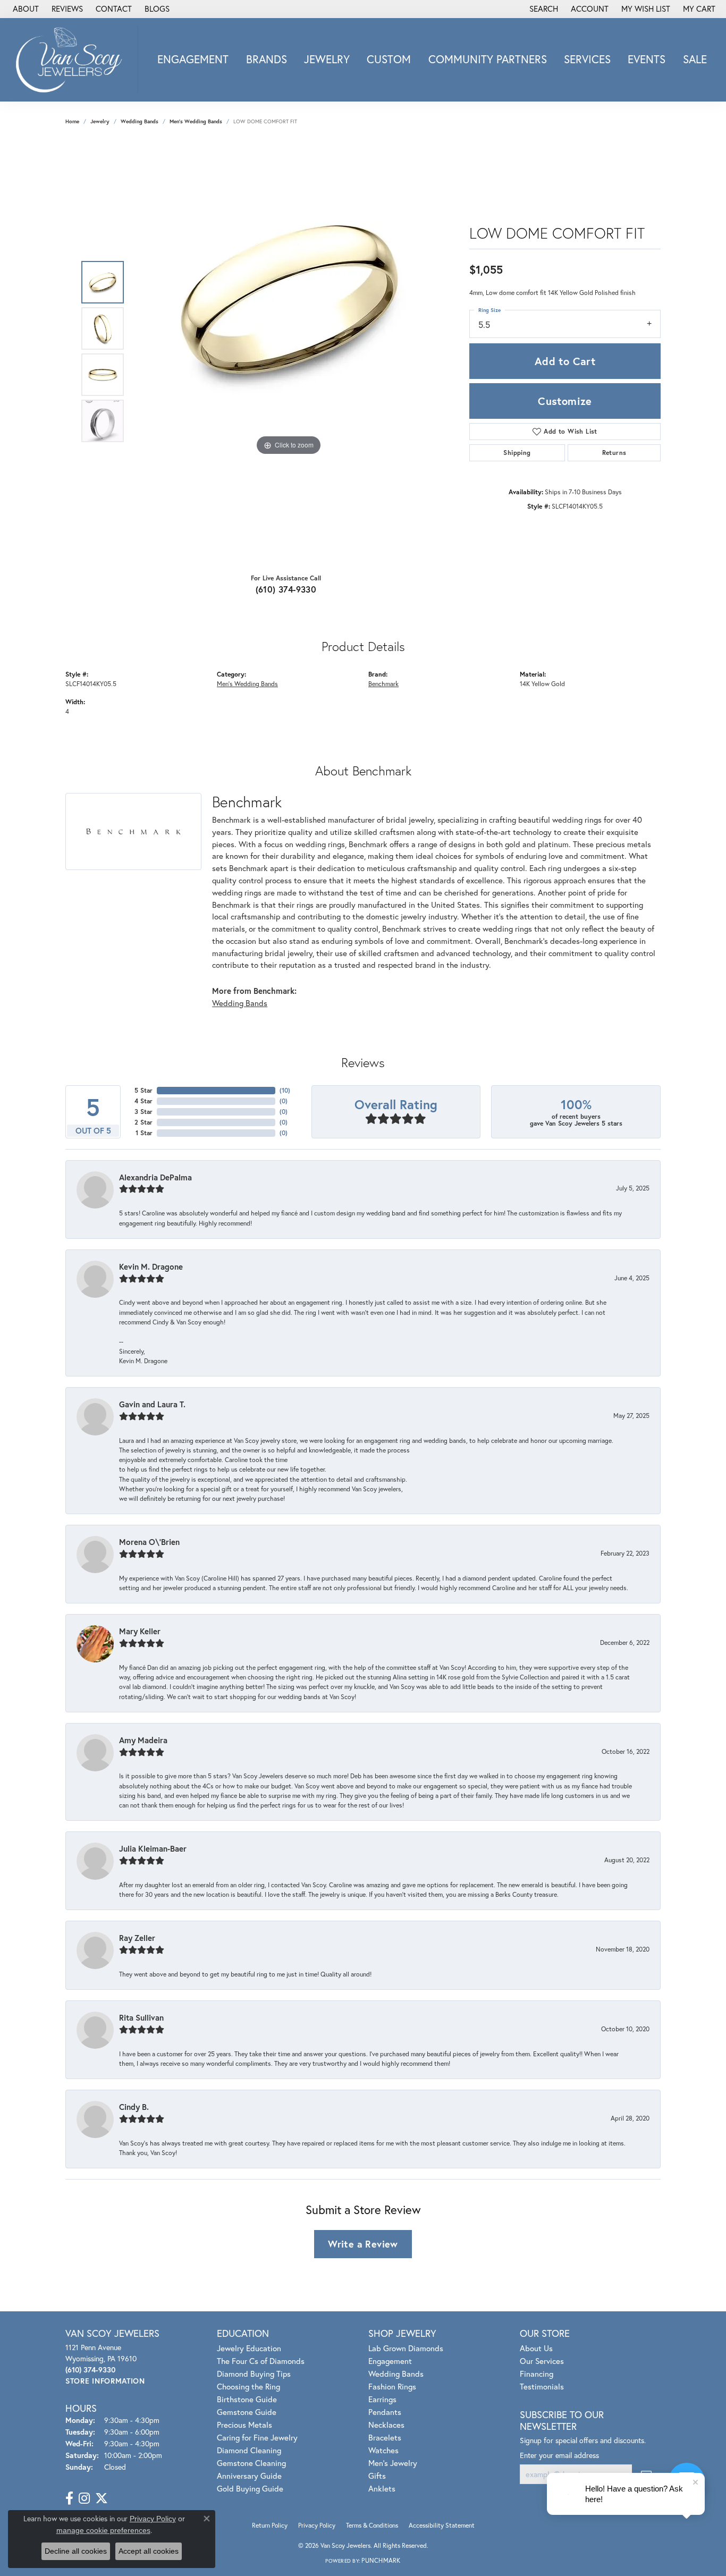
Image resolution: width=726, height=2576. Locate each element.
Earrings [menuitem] (382, 2399)
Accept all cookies (149, 2551)
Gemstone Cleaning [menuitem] (251, 2463)
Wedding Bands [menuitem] (396, 2374)
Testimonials (542, 2386)
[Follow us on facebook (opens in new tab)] (69, 2498)
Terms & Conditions (372, 2525)
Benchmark (383, 683)
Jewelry (327, 59)
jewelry (100, 121)
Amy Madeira (143, 1740)
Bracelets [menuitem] (385, 2437)
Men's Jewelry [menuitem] (393, 2463)
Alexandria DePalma (155, 1177)
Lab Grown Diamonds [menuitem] (406, 2348)
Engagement (193, 59)
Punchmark (381, 2560)
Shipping (517, 453)
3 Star (143, 1112)
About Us (536, 2348)
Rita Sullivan (141, 2017)
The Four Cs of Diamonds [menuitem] (261, 2361)
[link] (25, 9)
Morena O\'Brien (149, 1542)
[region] (289, 352)
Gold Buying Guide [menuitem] (250, 2488)
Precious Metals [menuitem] (244, 2425)
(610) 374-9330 (286, 589)
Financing (537, 2374)
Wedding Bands (140, 121)
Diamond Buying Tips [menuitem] (254, 2374)
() (285, 1090)
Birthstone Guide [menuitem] (247, 2399)
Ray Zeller (137, 1938)
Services (587, 59)
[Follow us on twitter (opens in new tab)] (102, 2498)
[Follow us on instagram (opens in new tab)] (84, 2498)
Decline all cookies (76, 2551)
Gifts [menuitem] (377, 2476)
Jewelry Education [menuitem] (249, 2348)
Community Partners (488, 59)
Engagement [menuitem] (390, 2361)
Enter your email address (559, 2455)
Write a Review (363, 2244)
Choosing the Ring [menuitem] (248, 2386)
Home (72, 121)
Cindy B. (134, 2107)
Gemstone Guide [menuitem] (247, 2412)
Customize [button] (565, 401)
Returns (614, 453)
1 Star (144, 1133)
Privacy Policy (317, 2525)
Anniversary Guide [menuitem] (249, 2476)
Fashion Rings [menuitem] (392, 2386)
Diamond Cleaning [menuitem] (249, 2450)
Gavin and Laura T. (152, 1404)
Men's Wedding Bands (196, 121)
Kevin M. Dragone (151, 1266)
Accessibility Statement (442, 2525)
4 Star (143, 1101)
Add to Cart (565, 361)
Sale (695, 59)
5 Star (143, 1090)
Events (647, 59)
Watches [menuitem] (383, 2450)
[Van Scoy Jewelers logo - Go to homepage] (72, 60)
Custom (389, 59)
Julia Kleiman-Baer (153, 1848)
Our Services (542, 2361)
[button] (543, 9)
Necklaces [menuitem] (386, 2425)
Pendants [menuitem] (385, 2412)
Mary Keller (140, 1631)
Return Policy (270, 2525)
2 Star (143, 1122)
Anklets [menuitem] (382, 2488)
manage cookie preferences (103, 2530)
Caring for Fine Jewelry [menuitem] (257, 2437)
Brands (267, 59)
